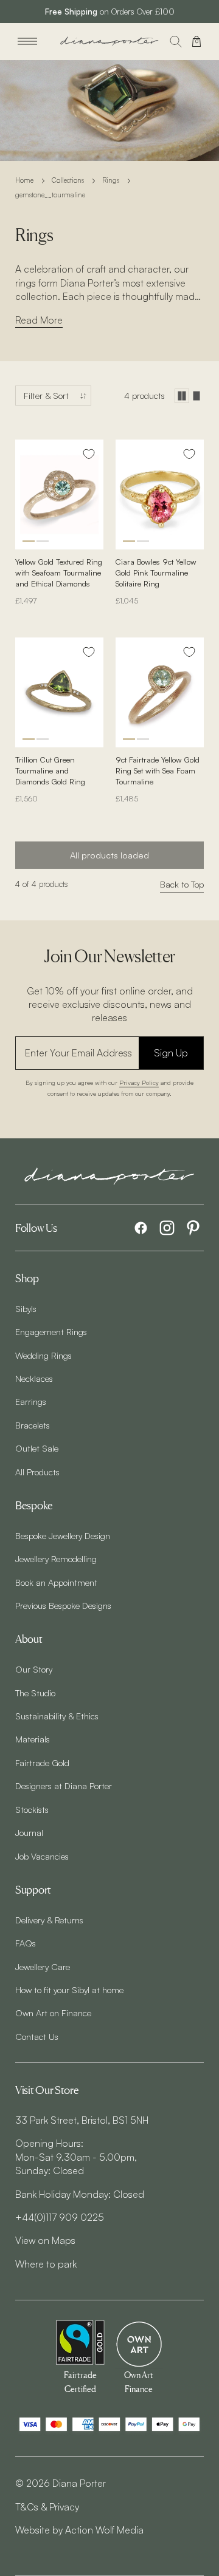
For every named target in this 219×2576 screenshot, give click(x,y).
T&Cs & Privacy (47, 2507)
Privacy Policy (139, 1082)
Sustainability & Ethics (57, 1716)
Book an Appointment (56, 1582)
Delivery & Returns (49, 1920)
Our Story (34, 1669)
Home (24, 180)
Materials (33, 1739)
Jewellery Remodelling (56, 1558)
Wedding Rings (43, 1355)
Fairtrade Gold (42, 1762)
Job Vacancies (42, 1856)
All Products (37, 1472)
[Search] (176, 41)
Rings (111, 180)
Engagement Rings (51, 1331)
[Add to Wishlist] (89, 454)
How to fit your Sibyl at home (69, 1990)
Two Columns (182, 396)
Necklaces (34, 1378)
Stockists (32, 1809)
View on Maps (45, 2240)
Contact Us (37, 2036)
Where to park (46, 2264)
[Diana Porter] (109, 42)
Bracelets (33, 1425)
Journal (29, 1832)
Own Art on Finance (53, 2013)
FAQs (26, 1943)
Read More (39, 320)
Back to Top (182, 884)
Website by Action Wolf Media (79, 2530)
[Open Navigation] (27, 41)
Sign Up (171, 1053)
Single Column (196, 396)
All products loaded (109, 855)
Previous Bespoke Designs (63, 1605)
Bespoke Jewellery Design (63, 1535)
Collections (68, 180)
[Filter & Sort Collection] (53, 396)
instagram (167, 1228)
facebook (141, 1228)
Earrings (31, 1401)
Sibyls (26, 1308)
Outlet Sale (37, 1448)
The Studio (35, 1693)
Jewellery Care (43, 1966)
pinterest (193, 1228)
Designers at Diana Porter (64, 1786)
